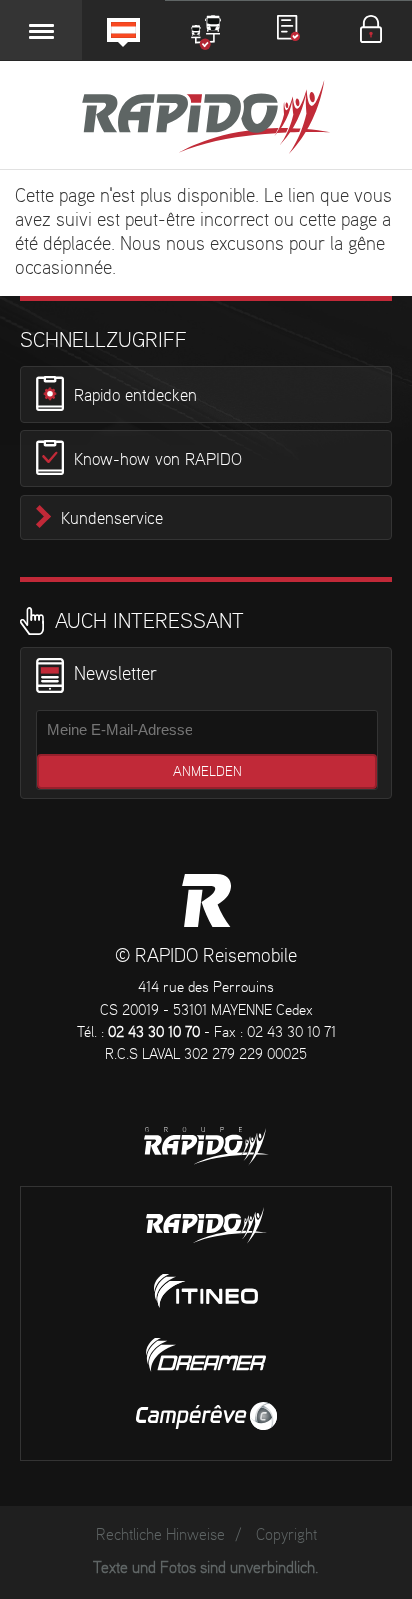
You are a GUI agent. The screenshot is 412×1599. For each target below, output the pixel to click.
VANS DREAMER (206, 1355)
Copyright (286, 1535)
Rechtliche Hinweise (160, 1535)
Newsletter (115, 675)
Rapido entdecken (135, 396)
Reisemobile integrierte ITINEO (206, 1291)
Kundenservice (112, 519)
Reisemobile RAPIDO (206, 900)
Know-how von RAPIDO (158, 460)
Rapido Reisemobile (206, 119)
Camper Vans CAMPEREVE (206, 1416)
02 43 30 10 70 (154, 1033)
